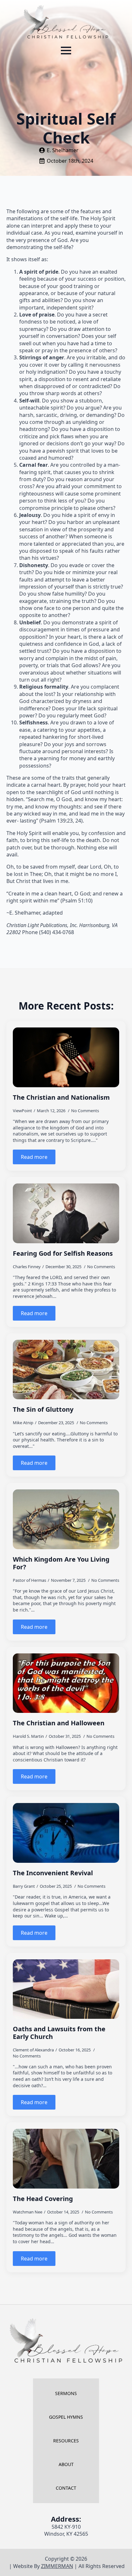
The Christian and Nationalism (61, 1097)
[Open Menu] (66, 51)
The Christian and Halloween (59, 1723)
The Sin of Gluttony (43, 1409)
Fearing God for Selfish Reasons (63, 1253)
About (66, 2464)
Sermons (66, 2393)
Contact (66, 2488)
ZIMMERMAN (57, 2566)
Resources (66, 2441)
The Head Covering (43, 2199)
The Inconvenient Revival (53, 1873)
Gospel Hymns (66, 2417)
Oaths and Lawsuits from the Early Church (59, 2033)
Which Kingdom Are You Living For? (61, 1563)
